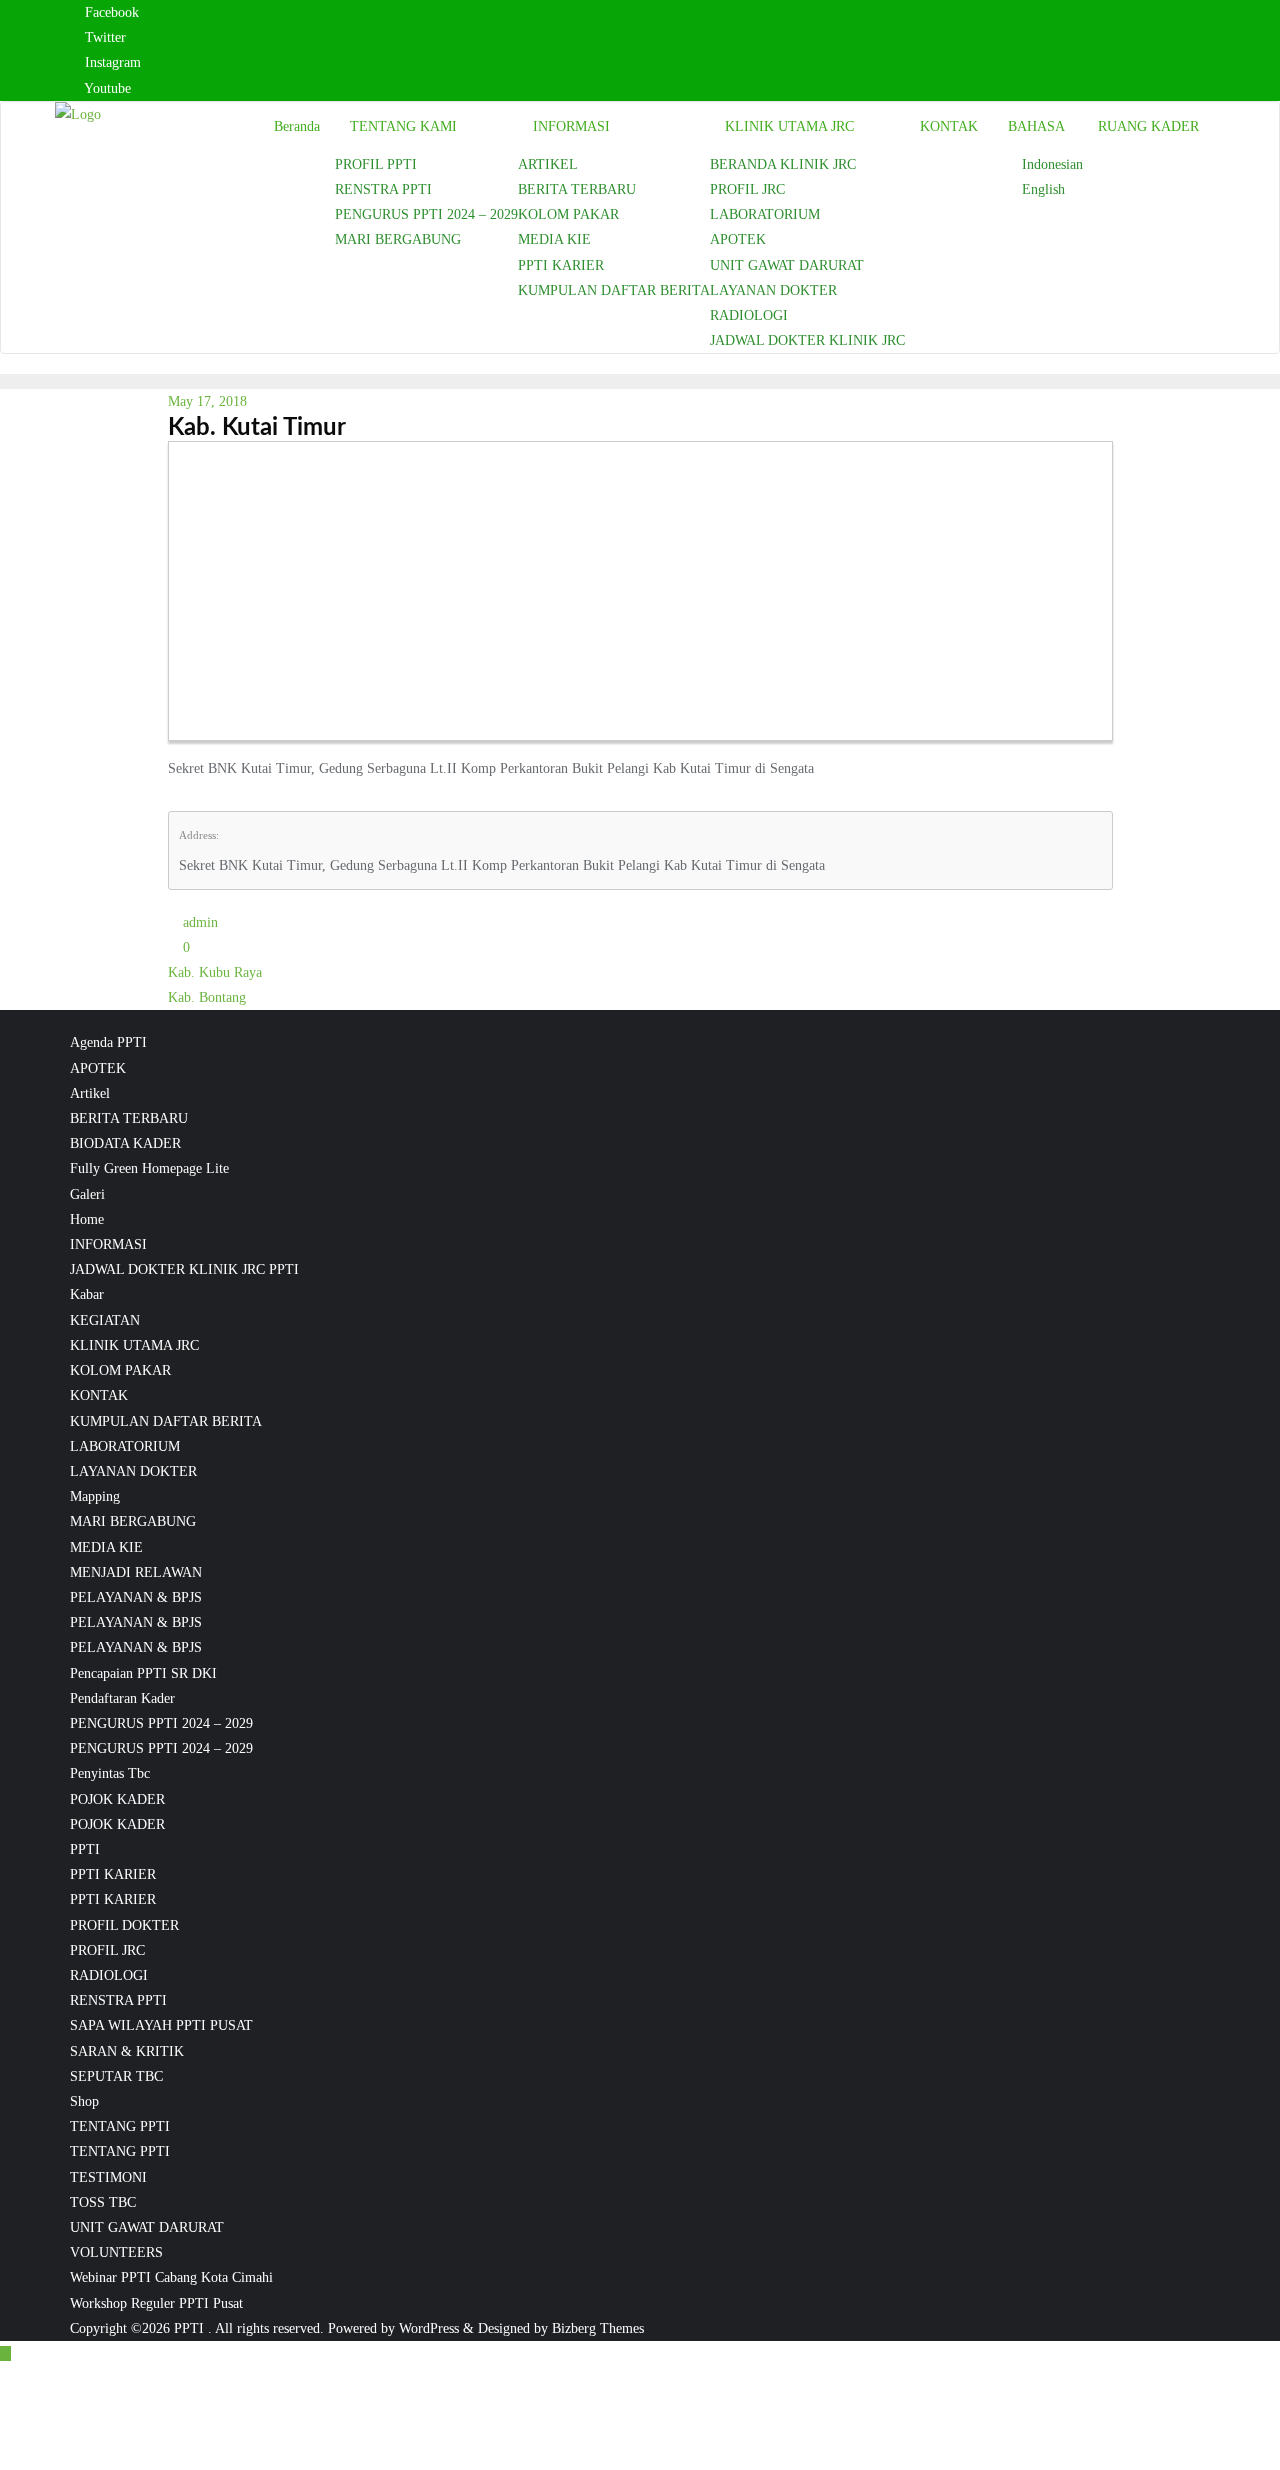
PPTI (85, 1849)
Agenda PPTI (108, 1042)
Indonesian (1052, 164)
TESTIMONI (108, 2177)
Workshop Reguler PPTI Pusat (156, 2303)
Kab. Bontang (207, 997)
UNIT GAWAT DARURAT (147, 2227)
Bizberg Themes (598, 2328)
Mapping (95, 1496)
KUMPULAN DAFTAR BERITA (166, 1421)
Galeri (87, 1194)
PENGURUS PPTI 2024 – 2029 (161, 1723)
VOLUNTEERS (116, 2252)
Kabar (87, 1294)
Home (87, 1219)
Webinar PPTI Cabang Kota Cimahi (171, 2277)
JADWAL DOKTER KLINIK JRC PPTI (184, 1269)
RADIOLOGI (109, 1975)
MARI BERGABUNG (133, 1521)
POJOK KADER (117, 1799)
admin (198, 922)
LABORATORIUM (125, 1446)
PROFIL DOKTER (124, 1925)
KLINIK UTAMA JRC (134, 1345)
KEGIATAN (105, 1320)
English (1043, 189)
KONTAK (99, 1395)
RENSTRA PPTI (118, 2000)
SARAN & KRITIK (127, 2051)
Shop (84, 2101)
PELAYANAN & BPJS (136, 1597)
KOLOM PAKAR (120, 1370)
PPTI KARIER (113, 1874)
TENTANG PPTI (120, 2126)
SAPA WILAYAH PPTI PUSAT (161, 2025)
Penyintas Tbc (110, 1773)
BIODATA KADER (125, 1143)
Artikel (90, 1093)
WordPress (429, 2328)
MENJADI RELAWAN (136, 1572)
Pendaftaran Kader (122, 1698)
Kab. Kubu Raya (215, 972)
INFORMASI (108, 1244)
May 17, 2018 (207, 401)
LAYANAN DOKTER (133, 1471)
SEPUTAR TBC (116, 2076)
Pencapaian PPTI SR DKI (143, 1673)
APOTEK (98, 1068)
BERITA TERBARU (129, 1118)
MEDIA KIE (106, 1547)
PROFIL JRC (107, 1950)
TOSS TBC (103, 2202)
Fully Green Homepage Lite (149, 1168)
